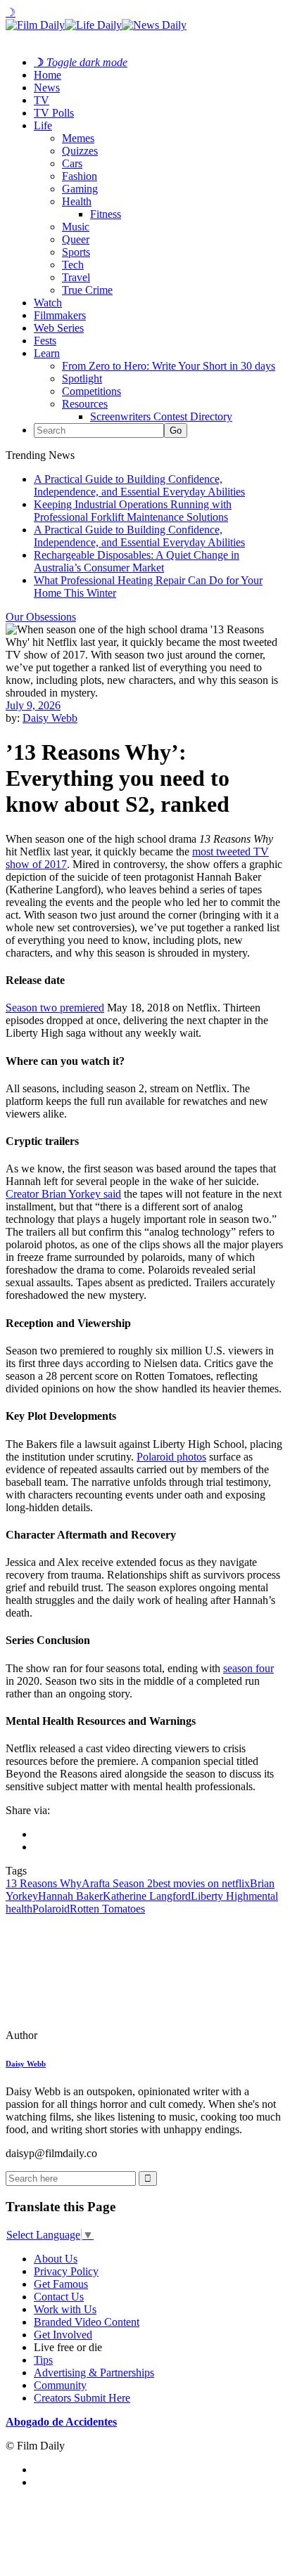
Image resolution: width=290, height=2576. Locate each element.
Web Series (59, 328)
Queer (76, 239)
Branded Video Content (87, 2322)
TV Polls (54, 113)
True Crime (87, 290)
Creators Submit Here (82, 2398)
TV (42, 100)
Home (48, 75)
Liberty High (220, 1896)
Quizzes (80, 151)
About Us (56, 2259)
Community (60, 2385)
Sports (76, 252)
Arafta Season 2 (117, 1883)
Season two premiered (55, 1008)
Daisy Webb (50, 718)
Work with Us (65, 2309)
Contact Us (59, 2297)
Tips (43, 2360)
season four (248, 1668)
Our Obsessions (41, 617)
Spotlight (82, 378)
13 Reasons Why (44, 1883)
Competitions (92, 391)
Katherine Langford (147, 1896)
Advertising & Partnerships (94, 2373)
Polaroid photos (171, 1457)
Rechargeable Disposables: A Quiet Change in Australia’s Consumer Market (137, 561)
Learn (47, 353)
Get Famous (61, 2284)
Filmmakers (60, 315)
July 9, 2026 (33, 705)
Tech (73, 265)
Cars (72, 163)
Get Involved (63, 2335)
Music (76, 227)
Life (43, 125)
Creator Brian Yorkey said (63, 1194)
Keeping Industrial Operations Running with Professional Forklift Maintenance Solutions (133, 511)
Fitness (106, 214)
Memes (78, 138)
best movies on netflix (201, 1883)
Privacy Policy (66, 2271)
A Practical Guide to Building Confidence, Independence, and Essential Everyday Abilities (139, 485)
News (47, 88)
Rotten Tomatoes (107, 1909)
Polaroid (51, 1909)
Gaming (80, 189)
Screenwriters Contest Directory (161, 416)
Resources (85, 404)
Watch (48, 303)
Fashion (80, 176)
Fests (45, 341)
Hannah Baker (70, 1896)
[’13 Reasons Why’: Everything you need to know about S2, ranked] (102, 2035)
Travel (76, 277)
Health (77, 201)
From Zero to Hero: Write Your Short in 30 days (169, 366)
